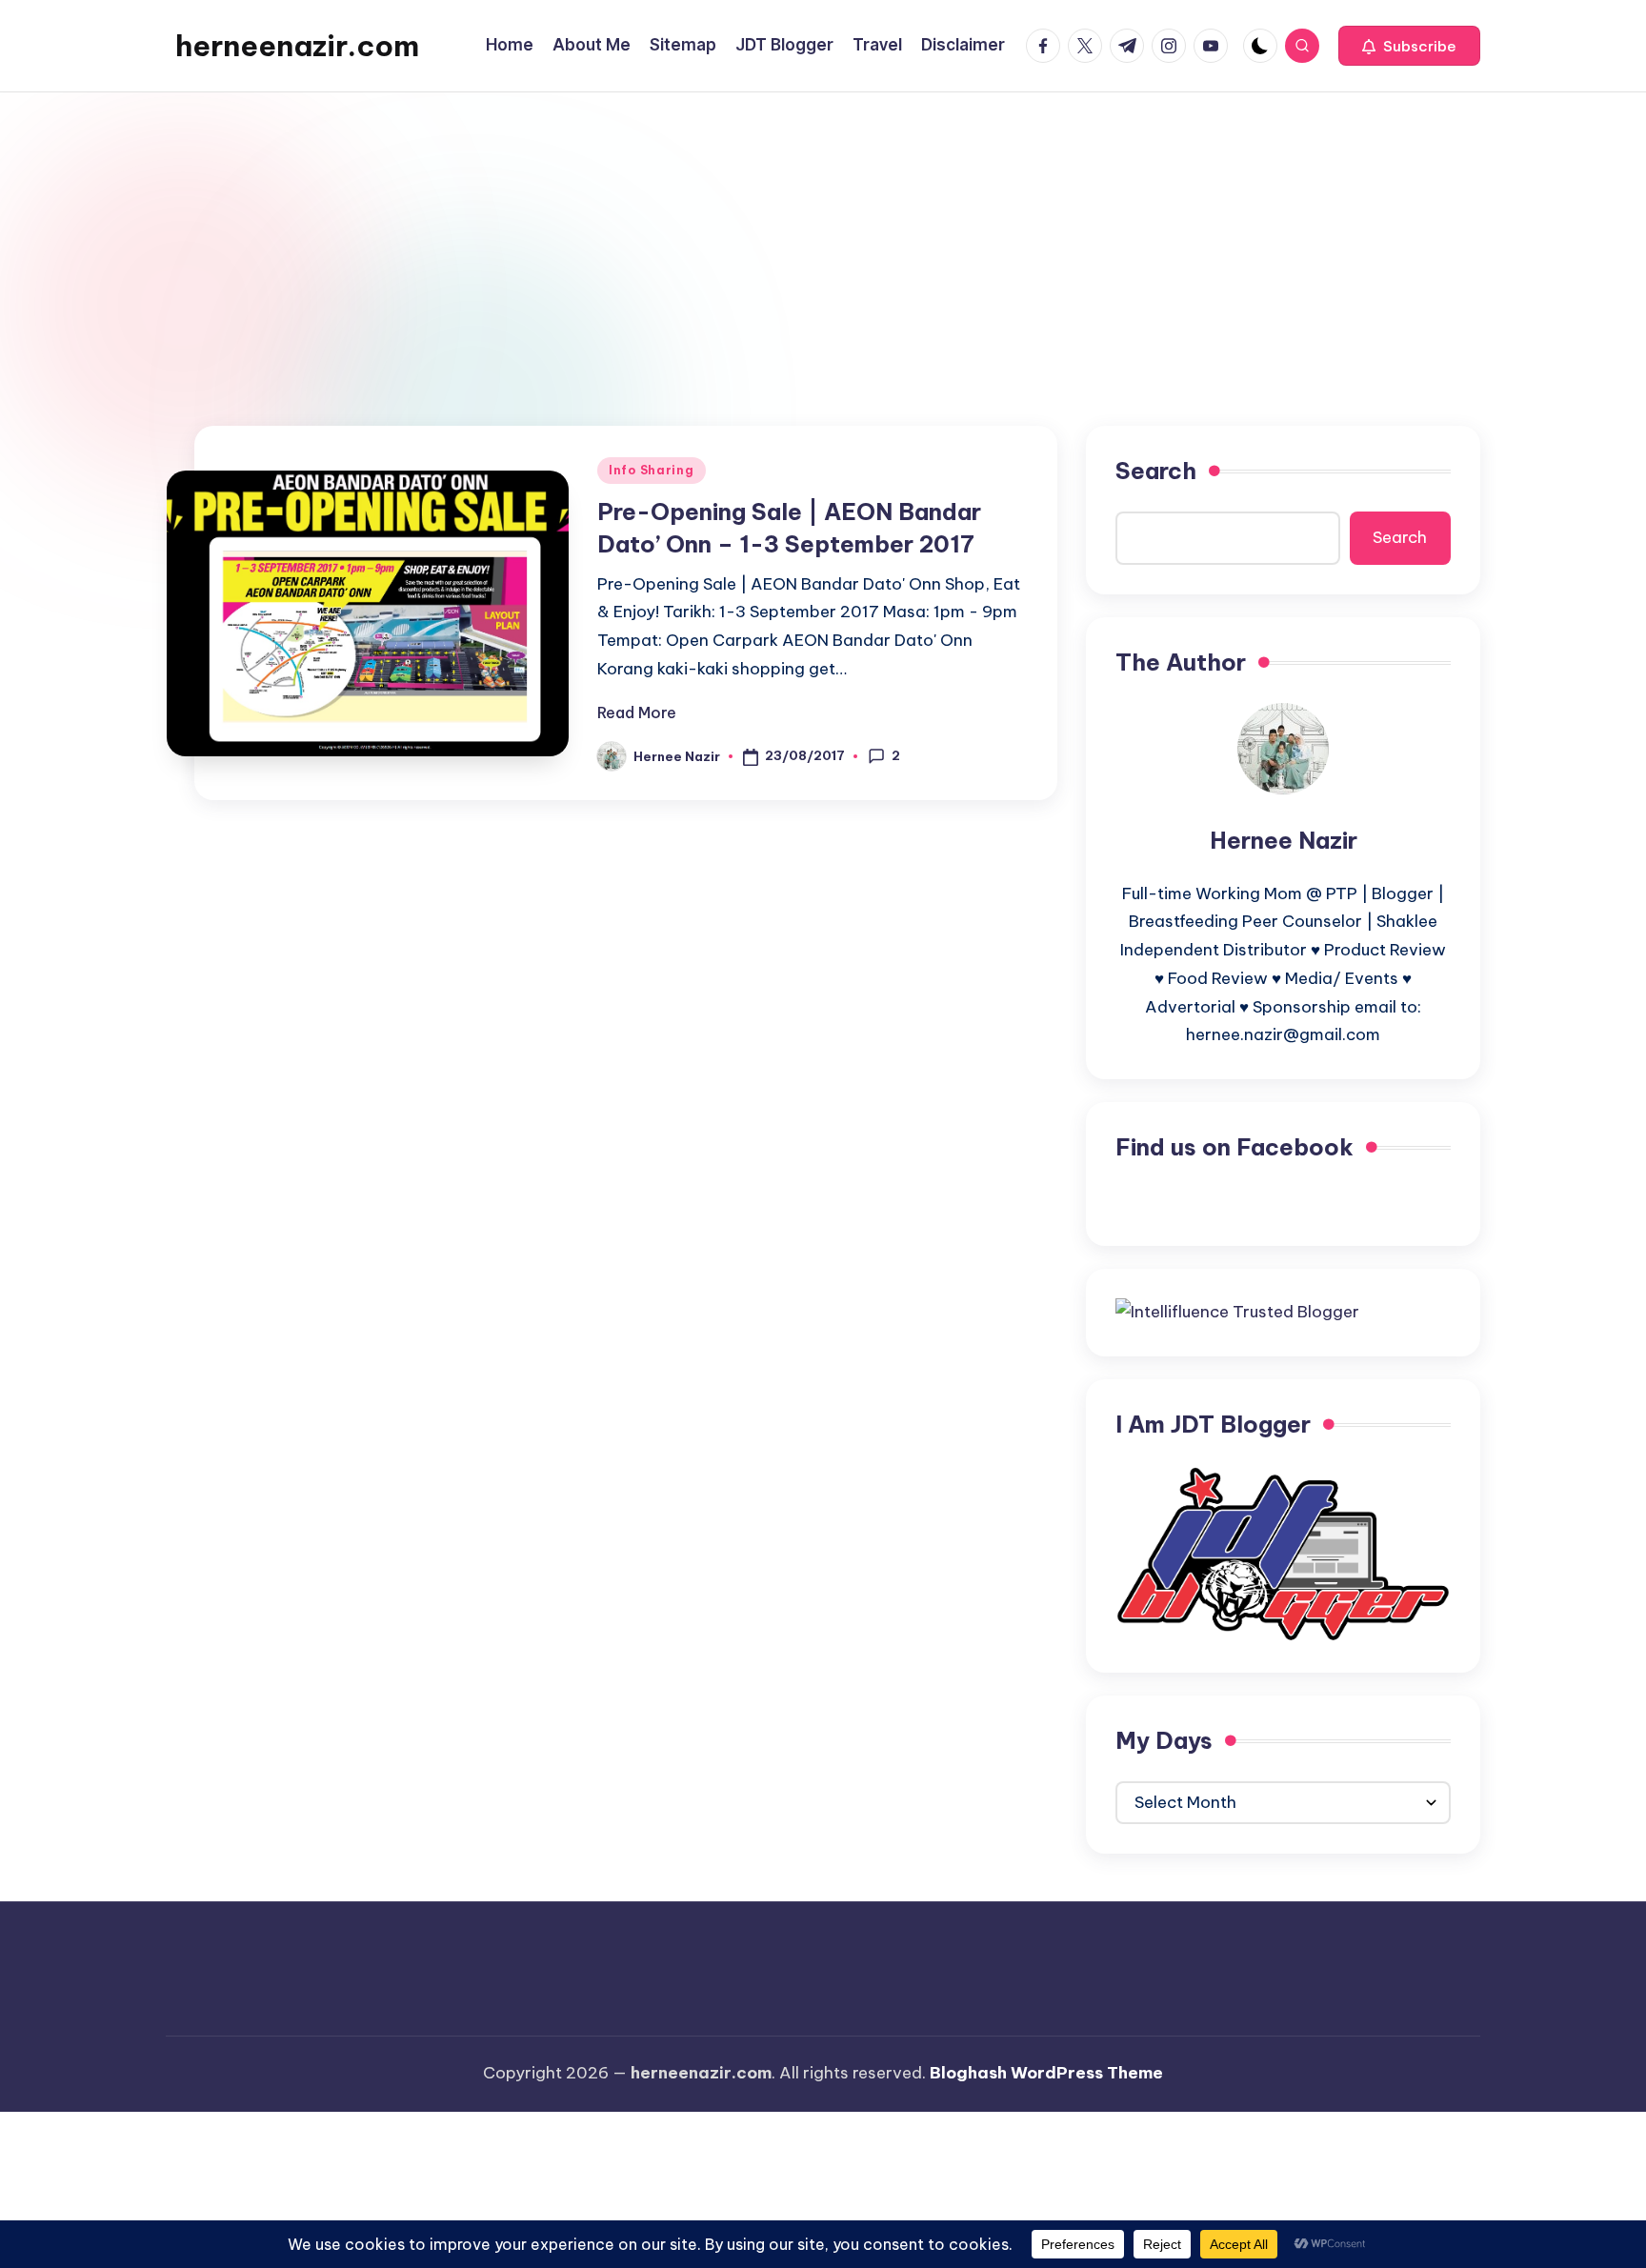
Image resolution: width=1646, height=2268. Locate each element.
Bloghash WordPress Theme (1046, 2073)
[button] (1409, 46)
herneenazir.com (297, 46)
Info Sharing (652, 470)
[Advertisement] (823, 235)
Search (1156, 471)
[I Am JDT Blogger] (1283, 1553)
